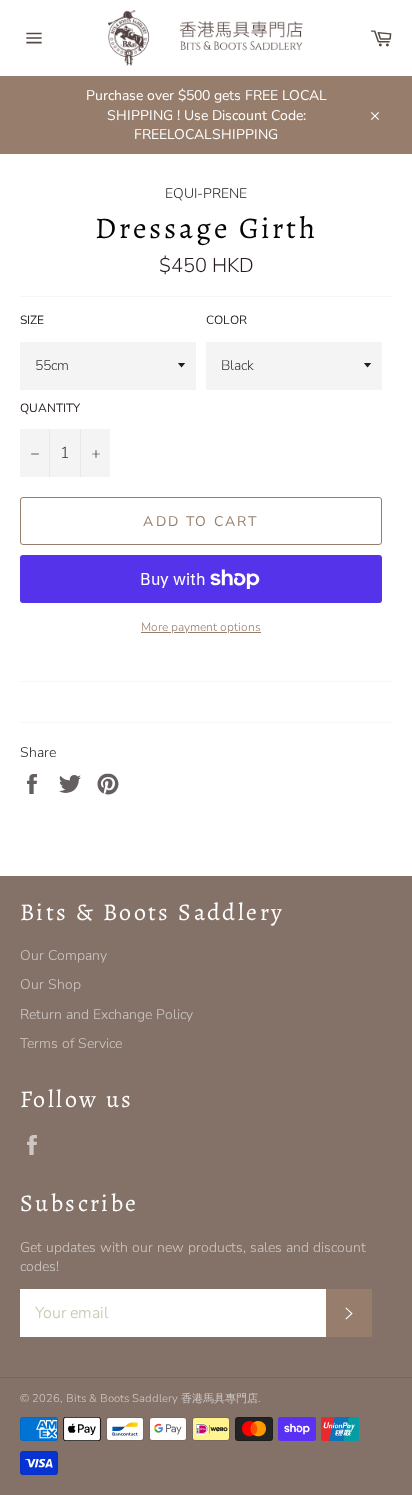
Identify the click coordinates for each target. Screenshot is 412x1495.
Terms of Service (71, 1043)
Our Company (63, 955)
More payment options (201, 627)
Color (226, 320)
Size (32, 320)
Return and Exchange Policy (106, 1014)
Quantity (50, 408)
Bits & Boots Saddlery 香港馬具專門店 (162, 1398)
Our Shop (50, 984)
